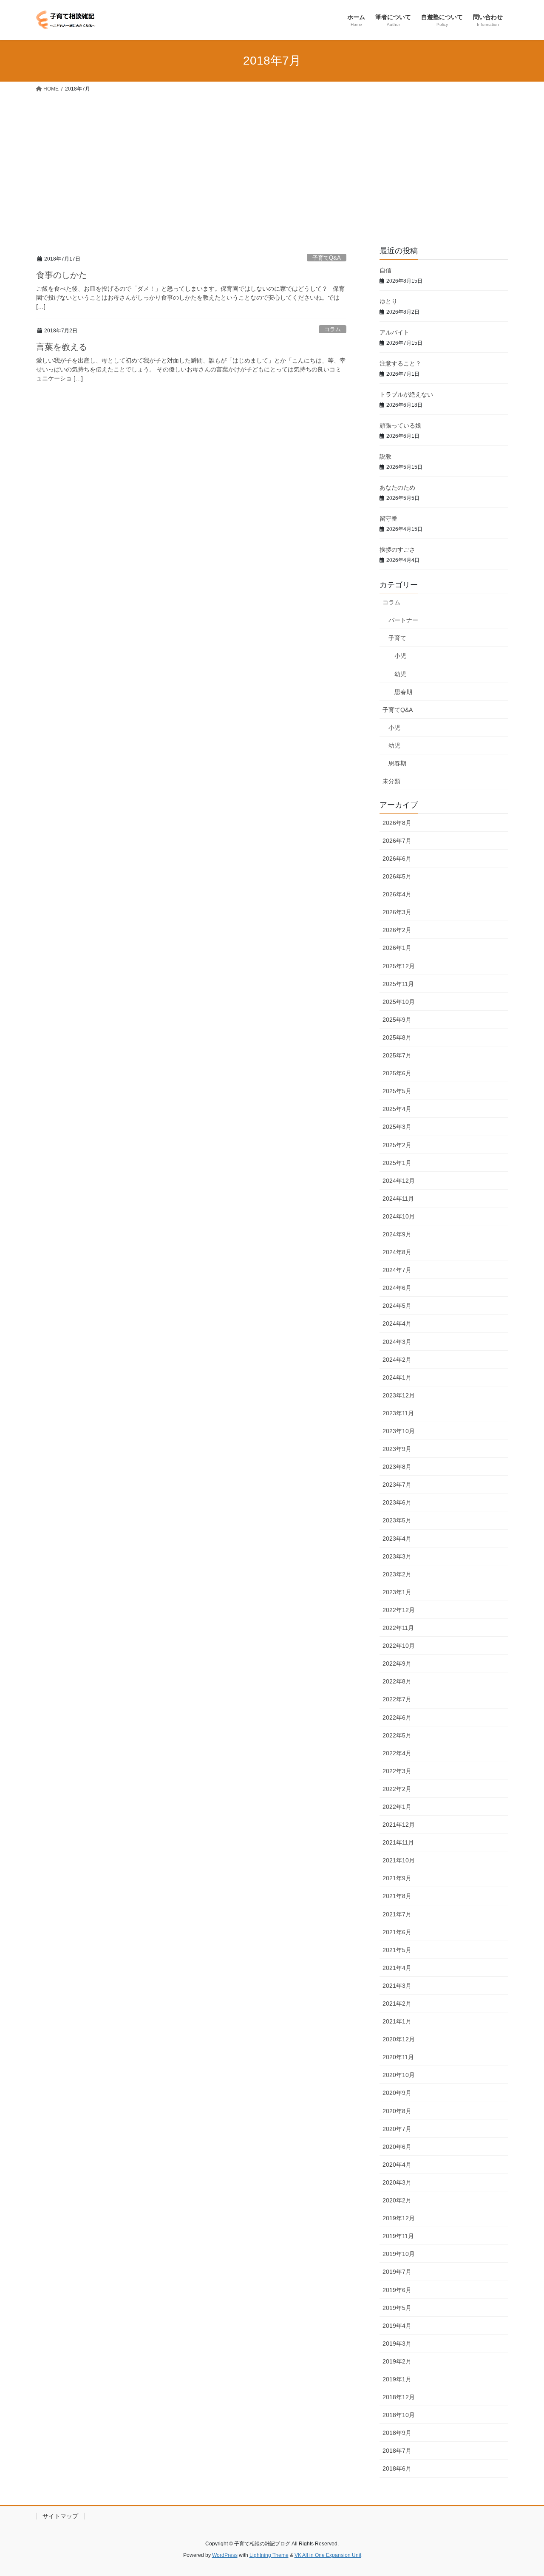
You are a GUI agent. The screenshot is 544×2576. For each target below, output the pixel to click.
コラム (333, 329)
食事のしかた (62, 275)
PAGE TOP (523, 2491)
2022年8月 (397, 1681)
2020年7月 (397, 2129)
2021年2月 (397, 2004)
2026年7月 (397, 841)
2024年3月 (397, 1342)
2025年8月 (397, 1037)
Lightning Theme (269, 2555)
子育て (397, 638)
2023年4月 (397, 1539)
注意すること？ (400, 363)
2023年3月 (397, 1556)
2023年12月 (399, 1395)
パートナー (403, 620)
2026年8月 (397, 823)
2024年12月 (399, 1181)
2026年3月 (397, 912)
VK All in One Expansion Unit (328, 2555)
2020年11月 (398, 2057)
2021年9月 (397, 1878)
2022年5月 (397, 1735)
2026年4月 (397, 894)
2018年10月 (399, 2415)
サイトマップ (60, 2516)
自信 (385, 270)
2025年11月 (398, 984)
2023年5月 (397, 1520)
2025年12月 (399, 966)
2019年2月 (397, 2361)
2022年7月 (397, 1699)
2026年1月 (397, 948)
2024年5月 (397, 1306)
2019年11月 (398, 2236)
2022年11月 (398, 1628)
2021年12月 (399, 1825)
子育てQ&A (327, 258)
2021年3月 (397, 1986)
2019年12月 (399, 2218)
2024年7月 (397, 1270)
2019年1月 (397, 2379)
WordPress (225, 2555)
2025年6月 (397, 1073)
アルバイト (394, 332)
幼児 (400, 674)
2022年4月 (397, 1753)
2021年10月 (399, 1860)
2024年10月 (399, 1216)
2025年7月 (397, 1055)
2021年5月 (397, 1950)
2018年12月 (399, 2397)
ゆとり (388, 301)
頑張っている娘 (400, 425)
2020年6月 (397, 2147)
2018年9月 (397, 2433)
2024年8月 (397, 1252)
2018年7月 (397, 2451)
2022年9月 (397, 1663)
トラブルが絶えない (406, 394)
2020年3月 (397, 2182)
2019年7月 (397, 2272)
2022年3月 (397, 1771)
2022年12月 (399, 1610)
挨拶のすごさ (397, 550)
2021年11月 (398, 1842)
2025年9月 (397, 1020)
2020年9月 (397, 2093)
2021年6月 (397, 1932)
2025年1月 (397, 1163)
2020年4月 (397, 2165)
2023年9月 (397, 1449)
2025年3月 (397, 1127)
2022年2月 (397, 1789)
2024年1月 (397, 1377)
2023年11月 (398, 1413)
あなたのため (397, 487)
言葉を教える (62, 347)
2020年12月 (399, 2039)
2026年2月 (397, 930)
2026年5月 (397, 876)
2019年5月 (397, 2308)
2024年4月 (397, 1323)
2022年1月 (397, 1807)
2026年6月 (397, 859)
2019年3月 (397, 2344)
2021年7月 (397, 1914)
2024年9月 (397, 1234)
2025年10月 (399, 1002)
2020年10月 (399, 2075)
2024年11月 (398, 1199)
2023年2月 (397, 1574)
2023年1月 (397, 1592)
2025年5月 (397, 1091)
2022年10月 (399, 1646)
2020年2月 (397, 2200)
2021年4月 (397, 1968)
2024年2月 (397, 1360)
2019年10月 (399, 2254)
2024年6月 (397, 1288)
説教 (385, 456)
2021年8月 (397, 1896)
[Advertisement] (272, 159)
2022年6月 (397, 1717)
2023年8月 (397, 1467)
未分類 (391, 781)
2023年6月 (397, 1502)
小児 (400, 656)
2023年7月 (397, 1485)
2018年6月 (397, 2468)
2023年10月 (399, 1431)
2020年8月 (397, 2111)
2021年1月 (397, 2021)
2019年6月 (397, 2290)
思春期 (403, 692)
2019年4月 (397, 2326)
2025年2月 (397, 1145)
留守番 (388, 519)
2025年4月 (397, 1109)
